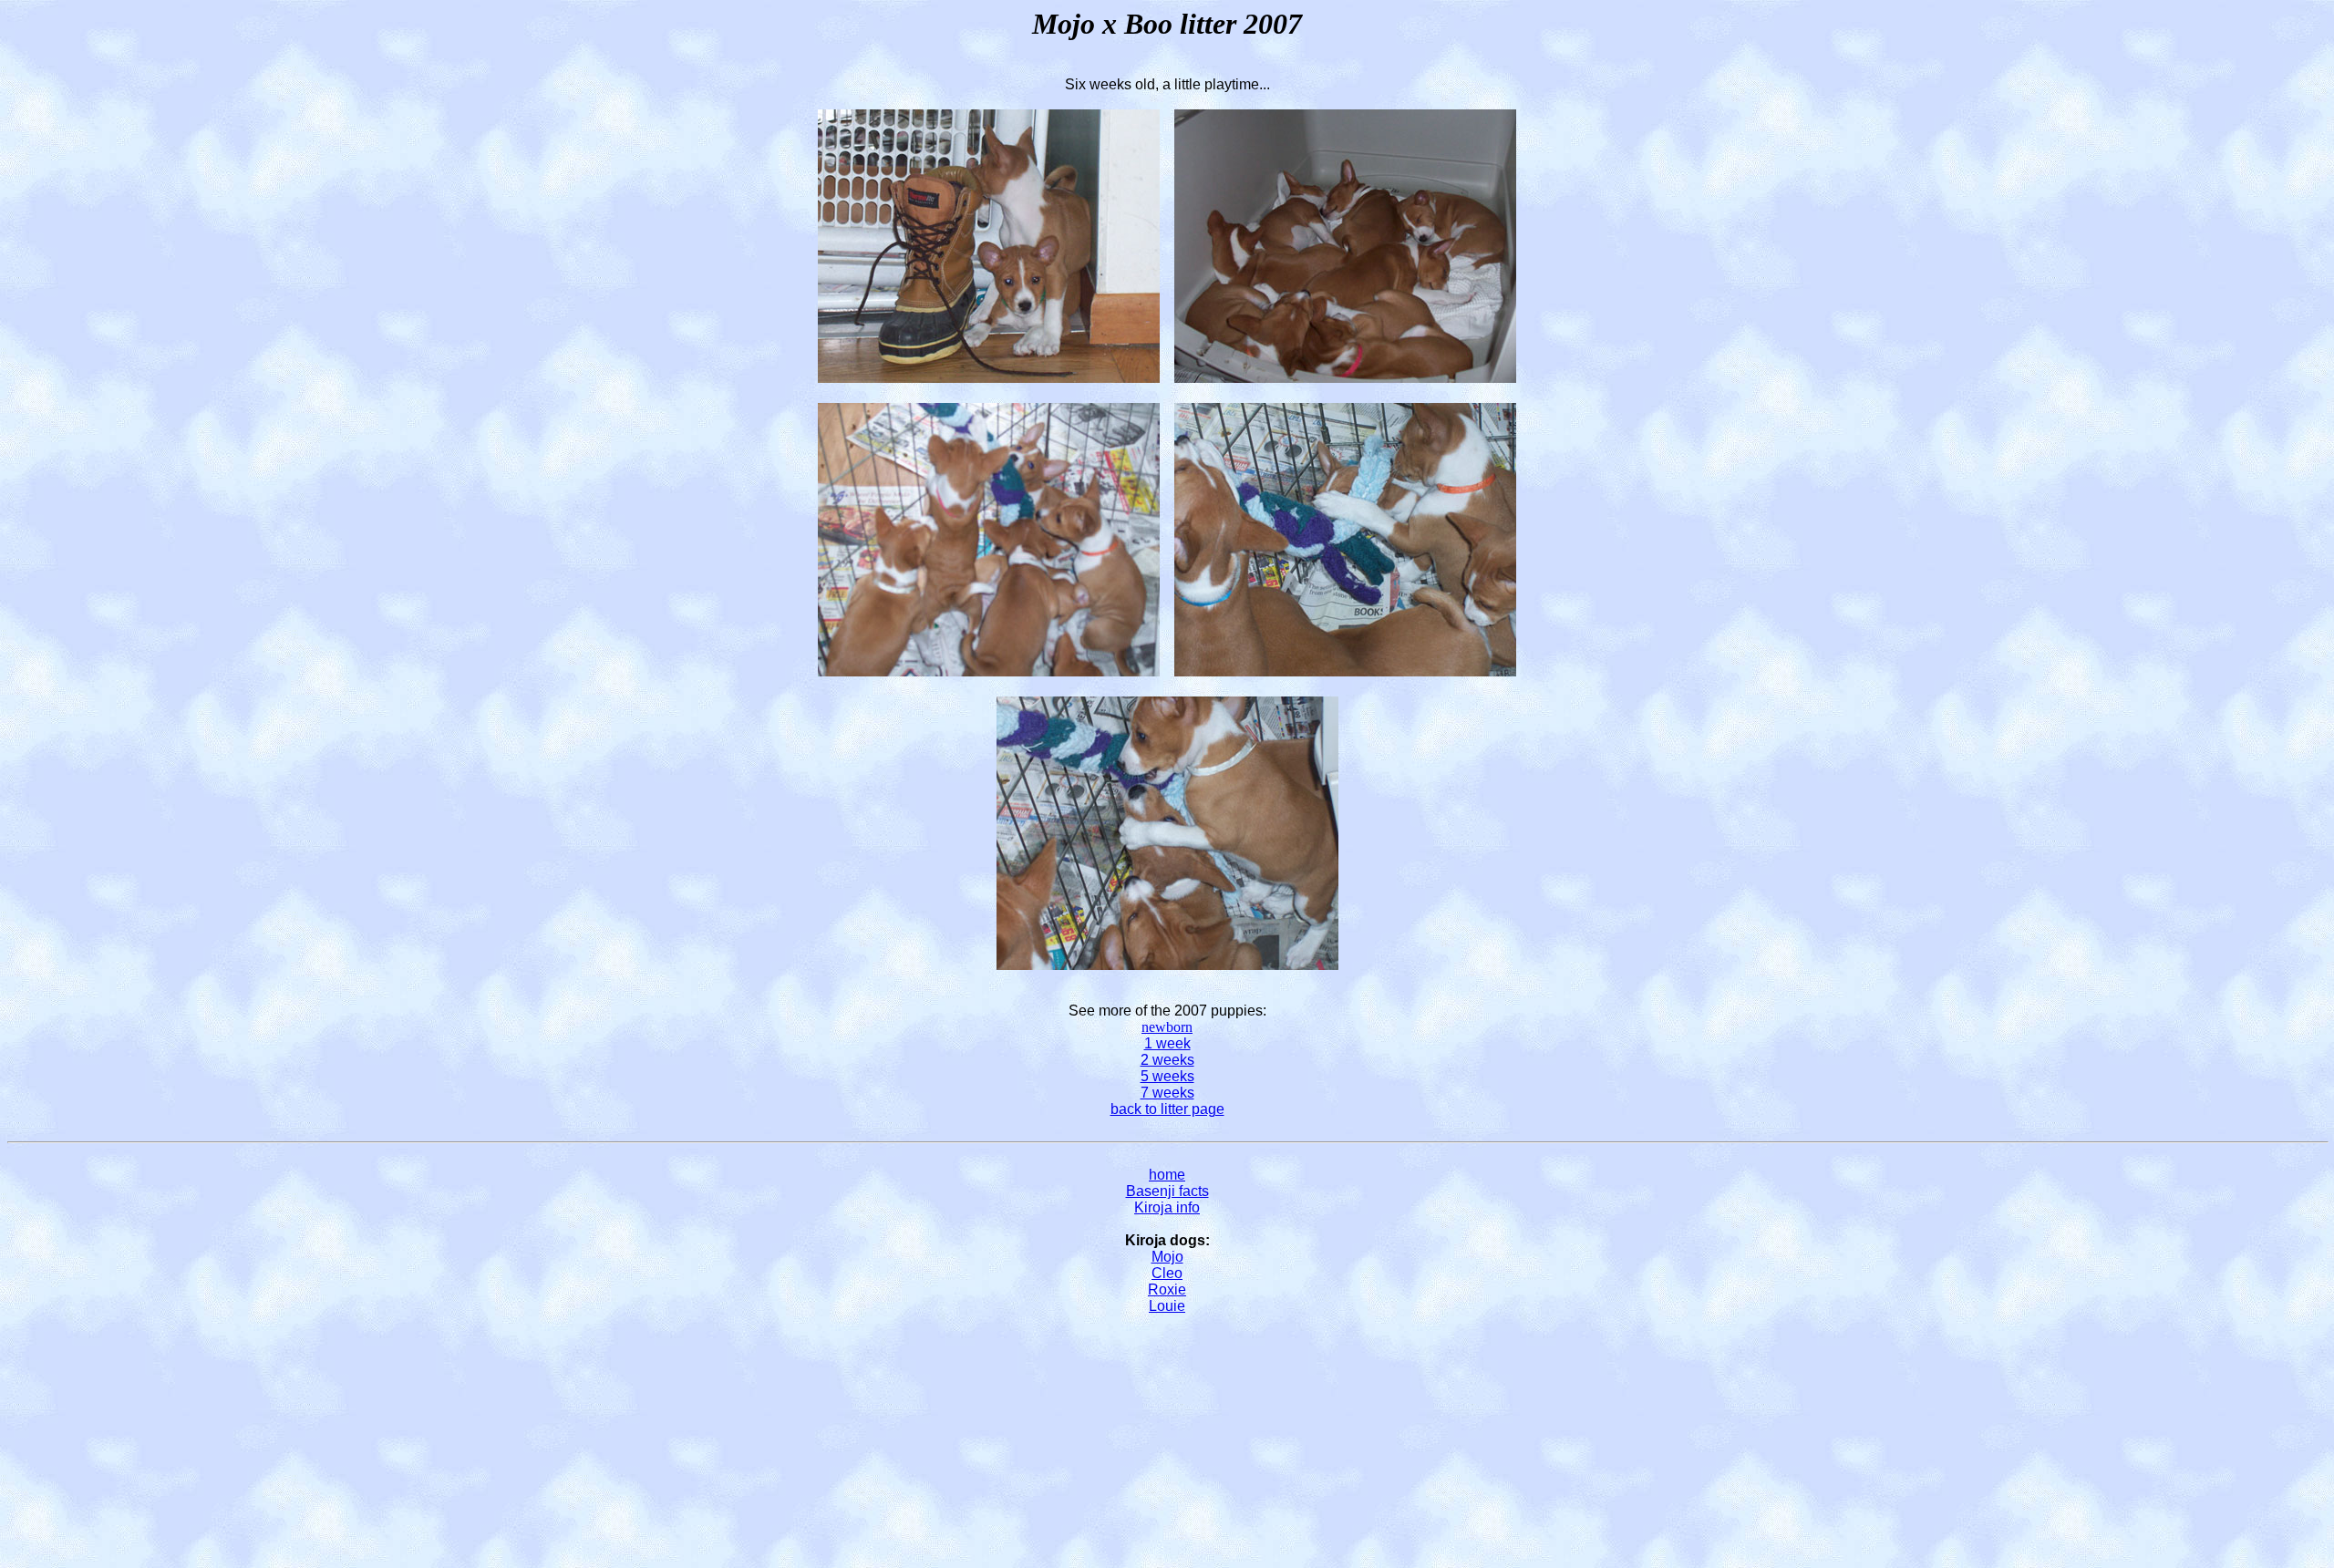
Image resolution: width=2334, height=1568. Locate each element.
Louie (1167, 1306)
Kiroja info (1167, 1207)
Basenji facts (1167, 1191)
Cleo (1167, 1273)
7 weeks (1167, 1093)
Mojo (1167, 1257)
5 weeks (1167, 1076)
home (1167, 1175)
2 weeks (1167, 1060)
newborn (1167, 1027)
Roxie (1167, 1289)
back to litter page (1167, 1109)
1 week (1167, 1043)
